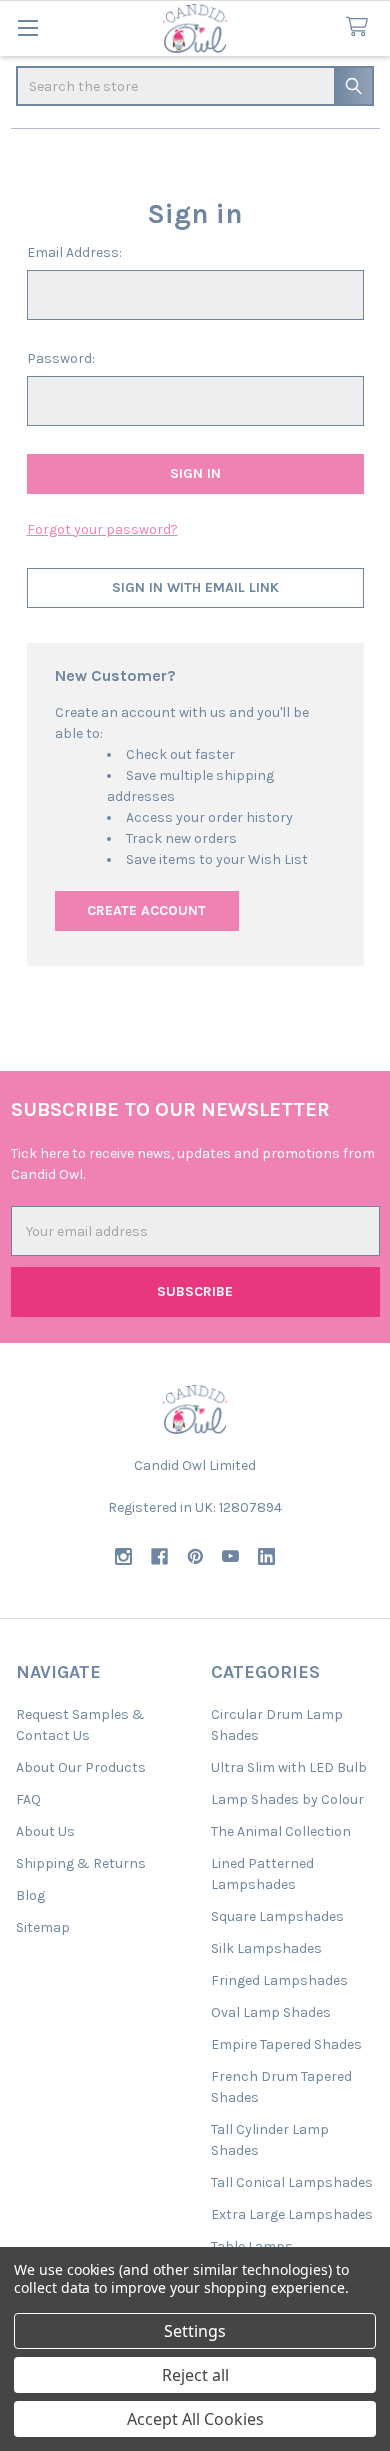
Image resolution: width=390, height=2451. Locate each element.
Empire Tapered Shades (286, 2044)
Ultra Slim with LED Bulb (289, 1767)
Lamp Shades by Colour (287, 1799)
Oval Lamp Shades (271, 2012)
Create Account (146, 910)
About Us (45, 1831)
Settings (195, 2331)
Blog (30, 1895)
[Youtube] (230, 1556)
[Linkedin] (266, 1556)
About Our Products (81, 1767)
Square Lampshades (277, 1916)
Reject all (195, 2375)
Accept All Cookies (195, 2419)
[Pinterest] (195, 1556)
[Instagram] (123, 1556)
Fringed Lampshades (279, 1980)
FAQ (28, 1799)
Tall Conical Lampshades (292, 2182)
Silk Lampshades (266, 1948)
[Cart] (361, 27)
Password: (61, 358)
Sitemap (43, 1927)
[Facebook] (159, 1556)
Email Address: (74, 252)
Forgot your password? (102, 529)
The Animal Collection (281, 1831)
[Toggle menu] (27, 27)
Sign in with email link (195, 587)
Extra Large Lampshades (292, 2214)
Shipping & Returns (81, 1863)
